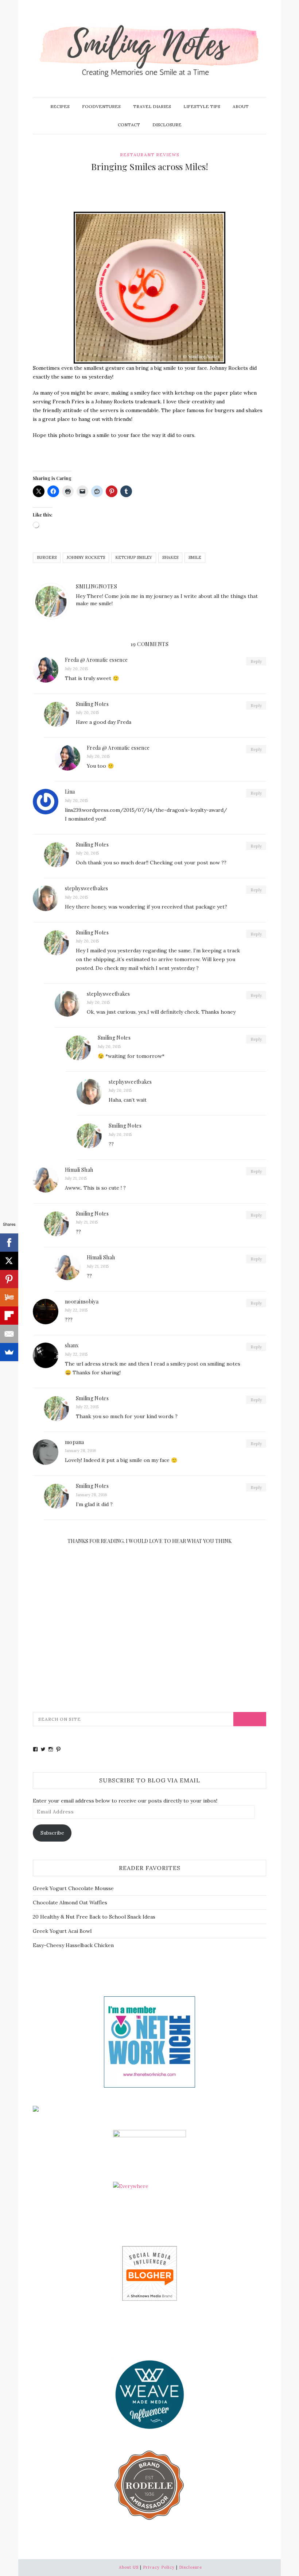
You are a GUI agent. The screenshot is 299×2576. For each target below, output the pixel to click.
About (241, 106)
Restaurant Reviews (150, 155)
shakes (170, 557)
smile (195, 557)
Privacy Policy (159, 2567)
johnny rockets (86, 557)
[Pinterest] (9, 1279)
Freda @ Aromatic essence (96, 660)
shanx (72, 1345)
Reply (256, 661)
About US (129, 2567)
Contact (129, 125)
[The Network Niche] (149, 2042)
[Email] (9, 1334)
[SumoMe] (9, 1352)
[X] (9, 1261)
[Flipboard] (9, 1316)
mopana (75, 1442)
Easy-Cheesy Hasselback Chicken (73, 1945)
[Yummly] (9, 1297)
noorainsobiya (82, 1302)
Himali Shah (79, 1170)
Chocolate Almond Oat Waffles (70, 1903)
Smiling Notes (92, 704)
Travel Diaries (152, 106)
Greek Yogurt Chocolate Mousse (73, 1888)
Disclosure (167, 125)
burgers (47, 557)
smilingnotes (96, 586)
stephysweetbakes (87, 888)
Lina (70, 792)
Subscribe (52, 1833)
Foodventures (101, 106)
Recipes (60, 106)
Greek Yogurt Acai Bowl (62, 1931)
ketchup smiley (134, 557)
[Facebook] (9, 1243)
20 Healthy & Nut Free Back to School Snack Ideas (94, 1917)
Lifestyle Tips (202, 106)
